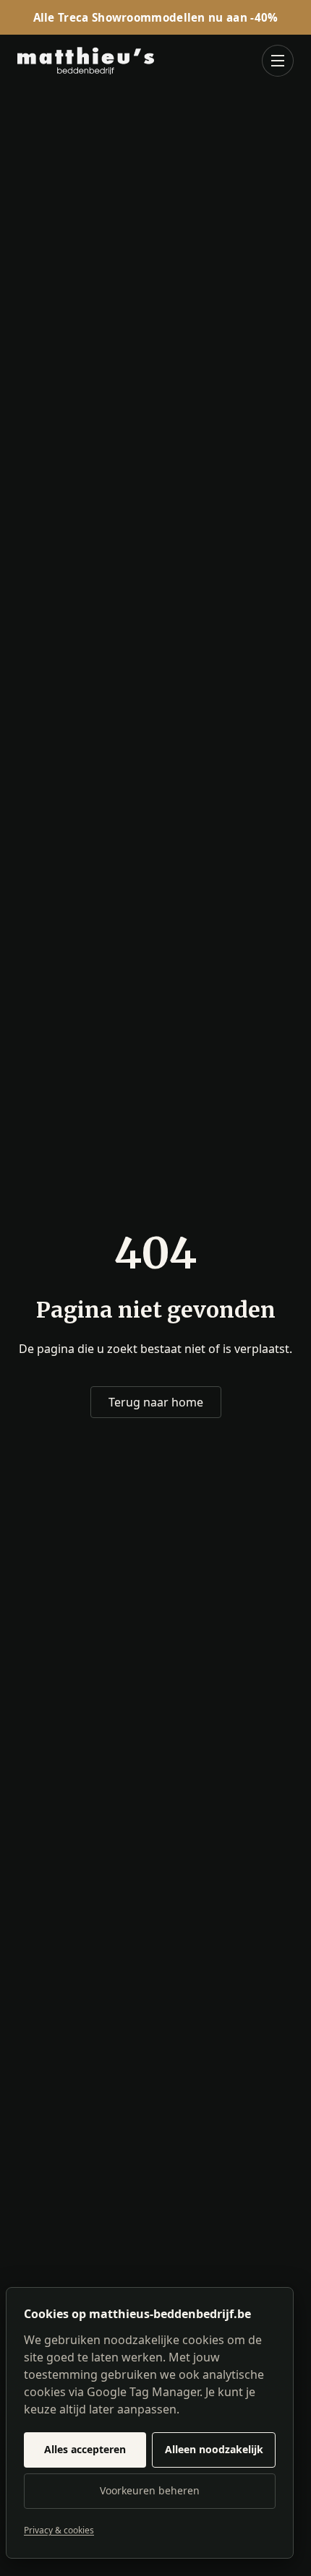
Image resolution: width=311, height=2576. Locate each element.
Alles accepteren (85, 2449)
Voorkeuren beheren (150, 2490)
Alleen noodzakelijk (214, 2449)
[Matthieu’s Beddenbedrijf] (86, 61)
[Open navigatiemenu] (278, 61)
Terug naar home (156, 1402)
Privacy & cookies (59, 2530)
